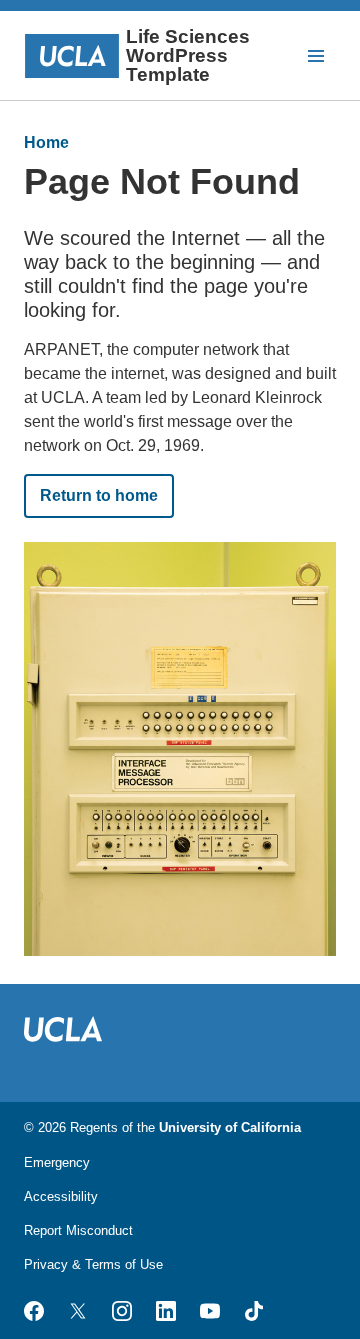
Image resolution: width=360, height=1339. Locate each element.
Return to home (99, 495)
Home (46, 142)
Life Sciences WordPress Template (188, 55)
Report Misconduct (78, 1230)
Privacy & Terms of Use (93, 1264)
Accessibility (61, 1196)
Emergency (57, 1162)
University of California (230, 1127)
